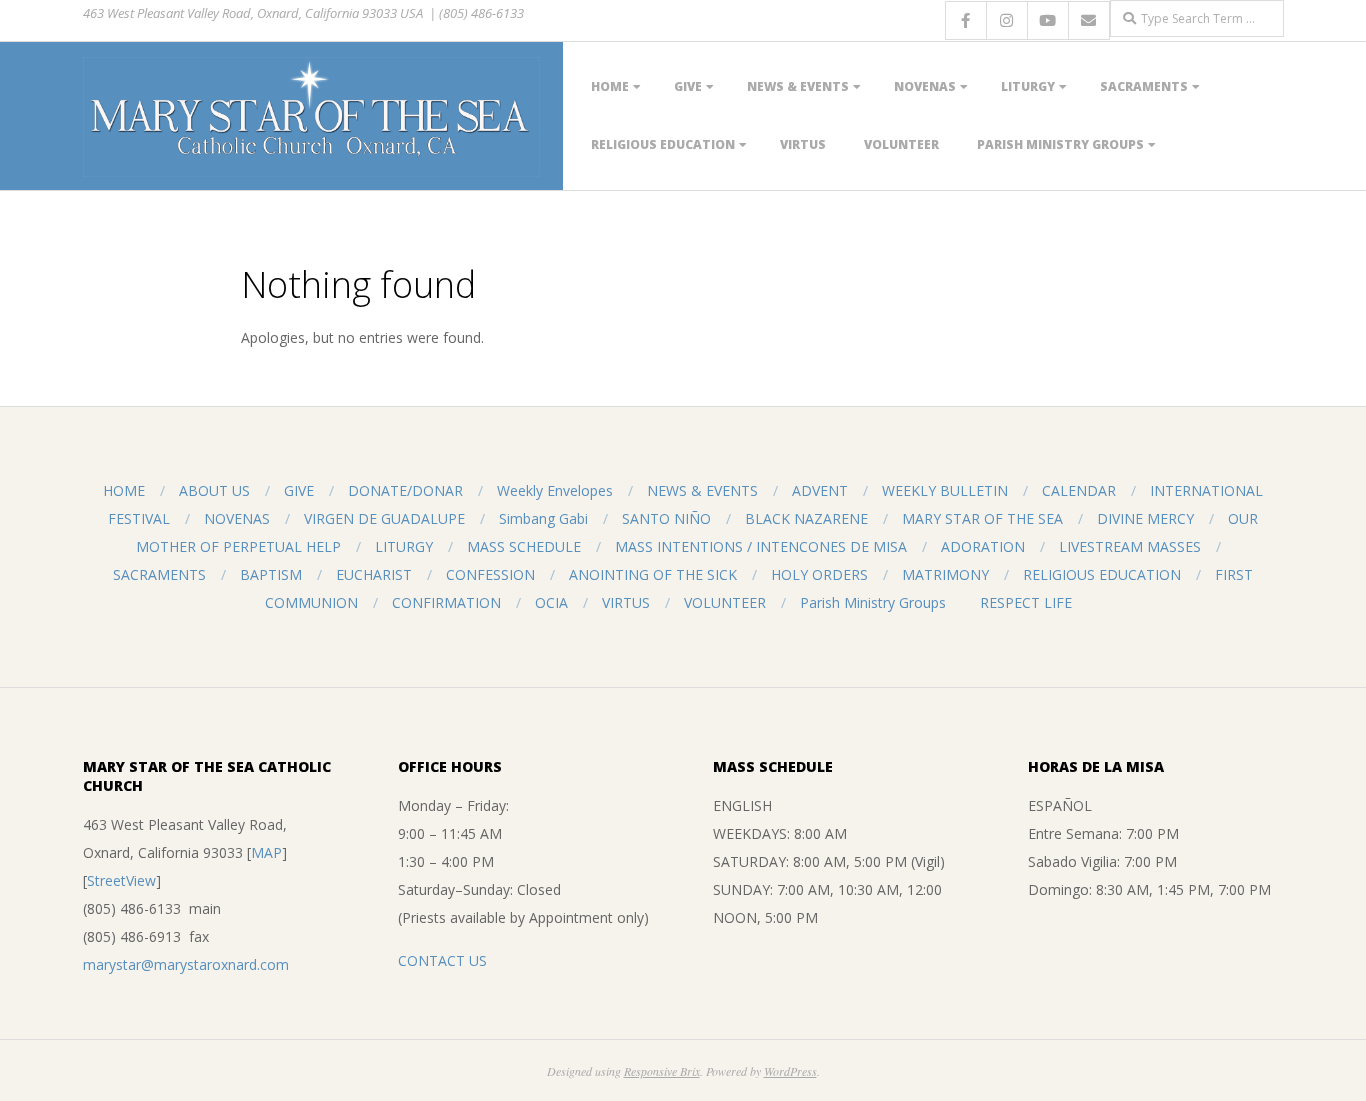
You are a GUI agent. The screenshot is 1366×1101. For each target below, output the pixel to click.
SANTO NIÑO (666, 518)
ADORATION (983, 546)
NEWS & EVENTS (798, 86)
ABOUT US (214, 490)
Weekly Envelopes (555, 490)
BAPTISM (271, 574)
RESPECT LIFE (1026, 602)
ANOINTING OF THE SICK (653, 574)
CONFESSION (490, 574)
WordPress (790, 1071)
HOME (610, 86)
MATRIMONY (945, 574)
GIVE (688, 86)
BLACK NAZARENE (806, 518)
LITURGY (1028, 86)
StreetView (121, 880)
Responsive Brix (662, 1071)
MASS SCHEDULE (524, 546)
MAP (266, 852)
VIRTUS (803, 144)
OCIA (551, 602)
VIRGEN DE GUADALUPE (384, 518)
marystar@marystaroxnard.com (186, 964)
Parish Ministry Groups (1060, 144)
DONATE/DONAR (405, 490)
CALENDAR (1079, 490)
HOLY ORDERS (819, 574)
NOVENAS (925, 86)
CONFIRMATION (446, 602)
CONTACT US (442, 960)
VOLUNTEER (901, 144)
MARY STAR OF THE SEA (982, 518)
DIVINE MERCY (1145, 518)
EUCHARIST (374, 574)
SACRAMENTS (1144, 86)
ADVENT (820, 490)
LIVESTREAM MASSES (1130, 546)
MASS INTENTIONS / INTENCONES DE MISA (761, 546)
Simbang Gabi (543, 518)
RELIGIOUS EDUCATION (663, 144)
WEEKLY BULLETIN (945, 490)
